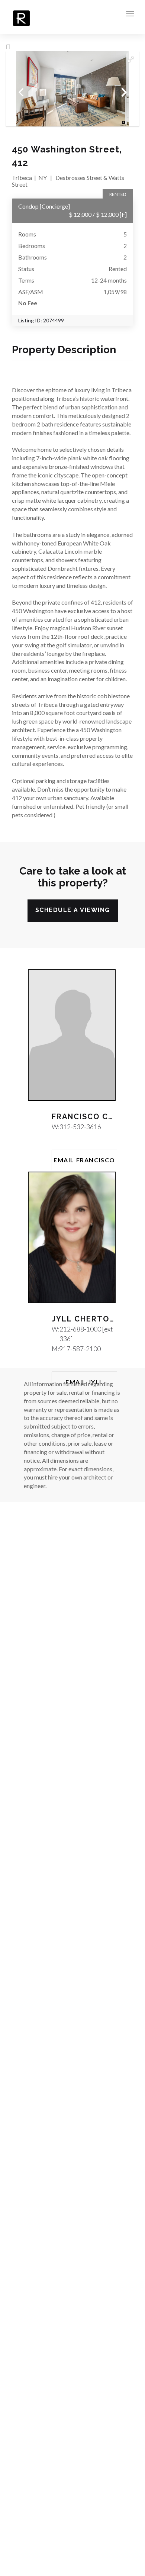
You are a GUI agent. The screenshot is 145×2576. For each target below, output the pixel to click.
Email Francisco (84, 1160)
